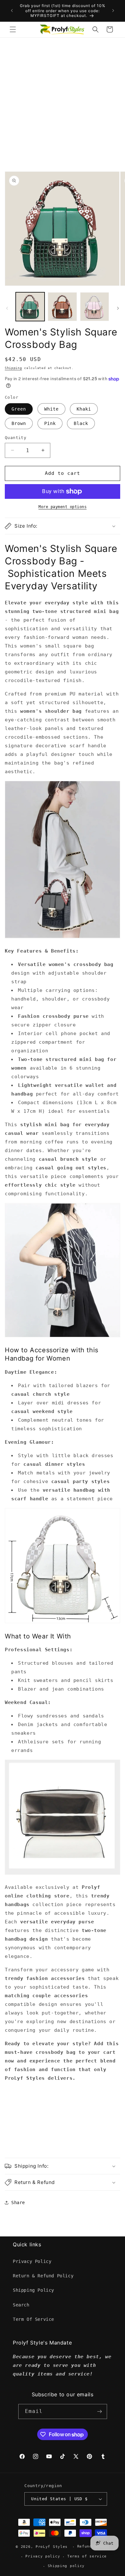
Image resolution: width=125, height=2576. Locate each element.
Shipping (13, 368)
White (51, 409)
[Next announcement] (113, 11)
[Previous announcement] (12, 11)
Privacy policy (43, 2556)
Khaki (84, 409)
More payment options (63, 507)
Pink (50, 423)
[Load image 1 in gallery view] (30, 307)
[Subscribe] (100, 2411)
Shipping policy (66, 2566)
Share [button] (18, 2203)
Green (19, 409)
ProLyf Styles (52, 2547)
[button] (13, 29)
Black (81, 423)
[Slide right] (118, 308)
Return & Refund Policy (43, 2276)
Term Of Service (33, 2319)
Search (21, 2305)
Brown (19, 423)
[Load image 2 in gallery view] (62, 307)
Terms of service (87, 2556)
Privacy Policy (32, 2261)
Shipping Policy (33, 2290)
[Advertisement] (63, 103)
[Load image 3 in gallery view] (95, 307)
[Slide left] (7, 308)
